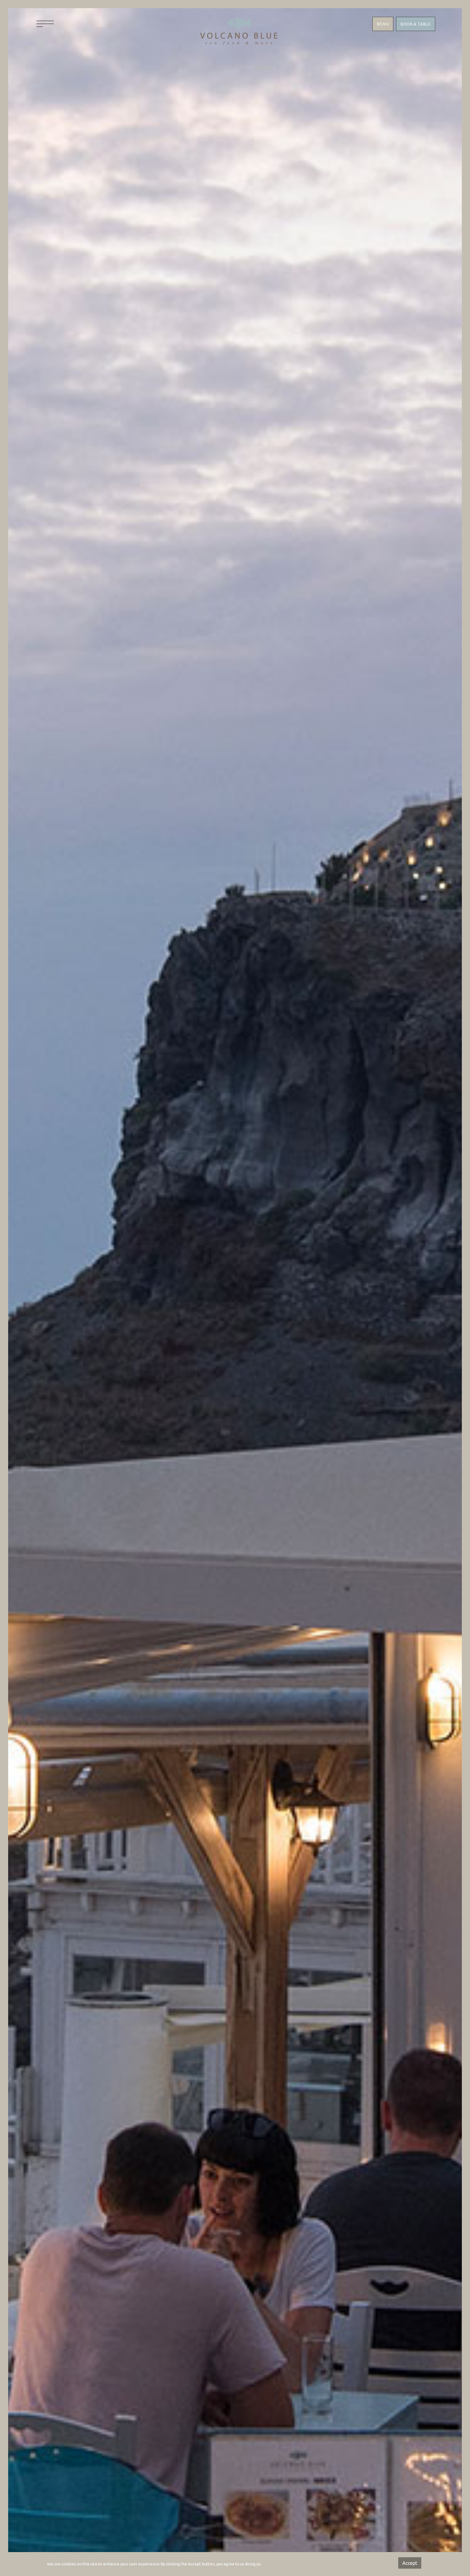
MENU (383, 24)
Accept (410, 2563)
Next (298, 1296)
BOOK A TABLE (416, 24)
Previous (172, 1296)
